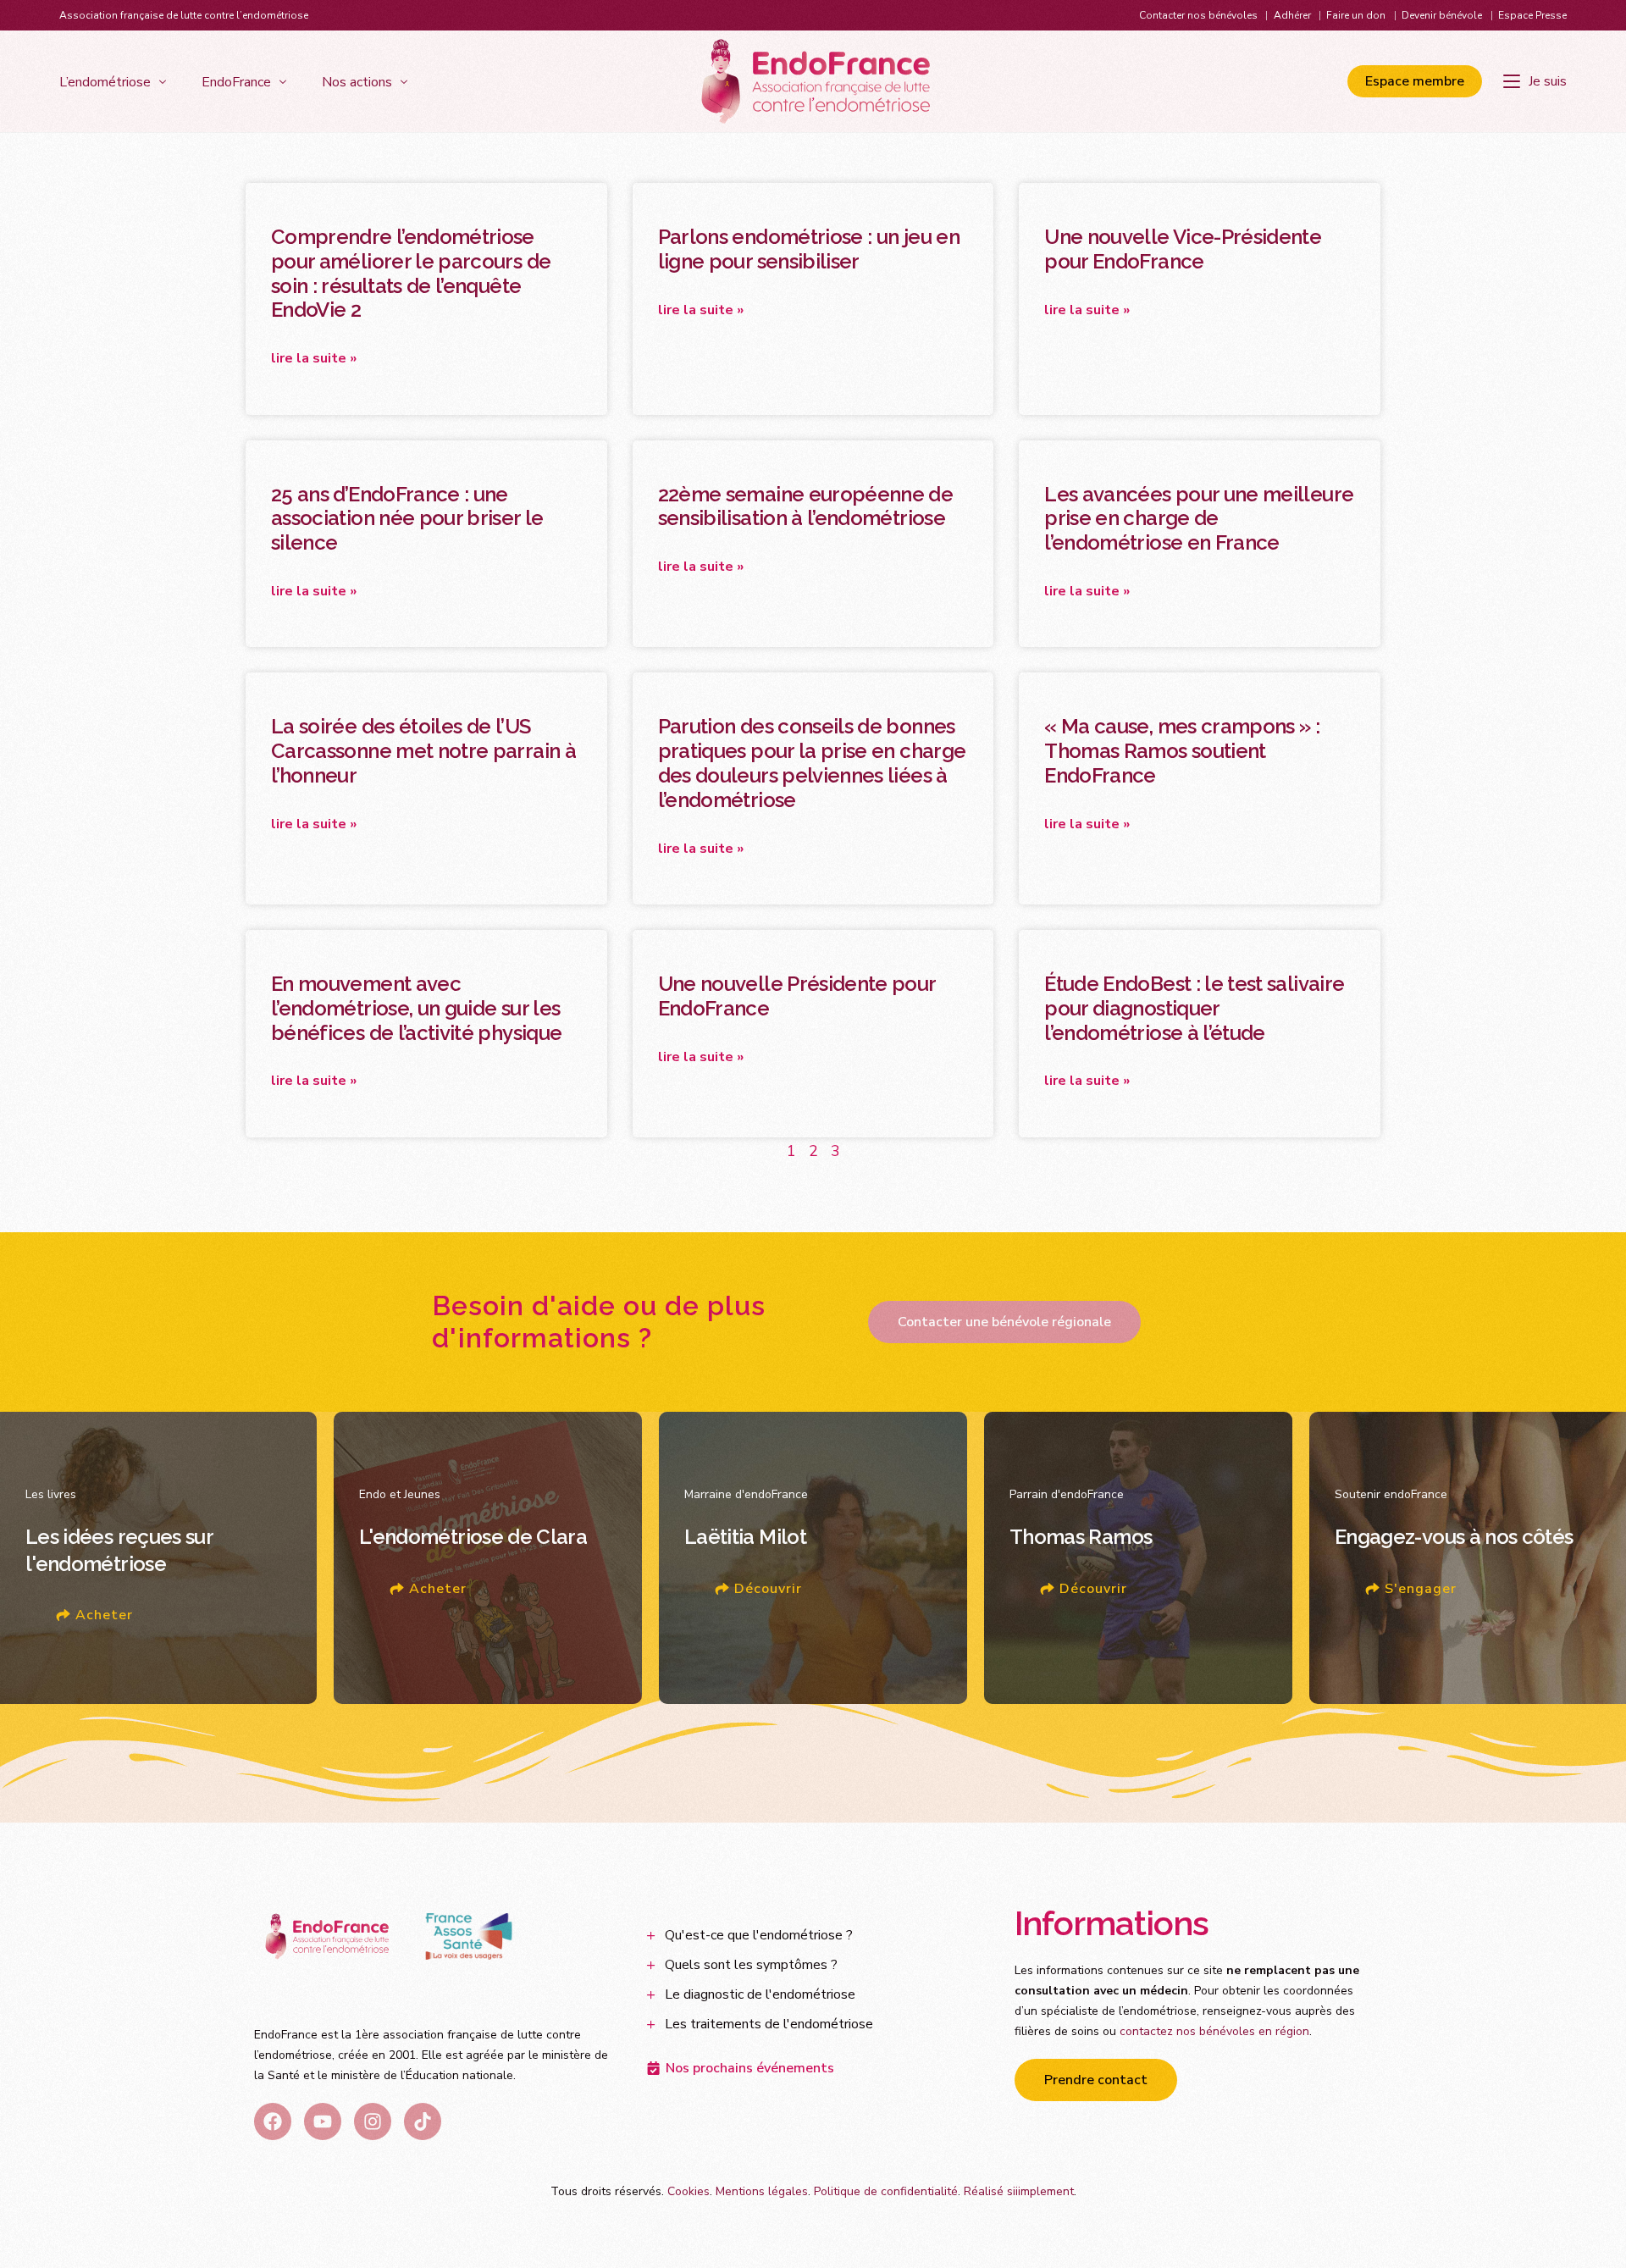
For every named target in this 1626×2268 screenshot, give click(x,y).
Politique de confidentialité (886, 2191)
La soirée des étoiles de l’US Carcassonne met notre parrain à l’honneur (423, 751)
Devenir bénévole (1442, 15)
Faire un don (1356, 15)
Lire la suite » (314, 358)
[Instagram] (373, 2121)
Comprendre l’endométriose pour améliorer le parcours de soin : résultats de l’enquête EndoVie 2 (411, 273)
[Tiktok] (423, 2121)
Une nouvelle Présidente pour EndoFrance (797, 996)
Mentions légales (762, 2191)
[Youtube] (323, 2121)
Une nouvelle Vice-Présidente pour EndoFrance (1183, 249)
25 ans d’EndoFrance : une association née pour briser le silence (407, 519)
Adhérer (1292, 15)
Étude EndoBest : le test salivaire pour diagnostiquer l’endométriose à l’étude (1194, 1008)
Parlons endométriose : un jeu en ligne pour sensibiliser (809, 249)
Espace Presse (1532, 15)
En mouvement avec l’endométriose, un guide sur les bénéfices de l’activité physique (416, 1008)
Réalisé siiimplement (1019, 2191)
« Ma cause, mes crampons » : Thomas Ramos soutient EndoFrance (1182, 751)
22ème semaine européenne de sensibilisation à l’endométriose (806, 506)
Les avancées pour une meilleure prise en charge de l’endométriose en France (1199, 519)
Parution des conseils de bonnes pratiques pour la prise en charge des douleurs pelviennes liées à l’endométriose (812, 763)
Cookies (689, 2191)
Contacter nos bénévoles (1198, 15)
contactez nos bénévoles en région (1214, 2031)
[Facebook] (273, 2121)
